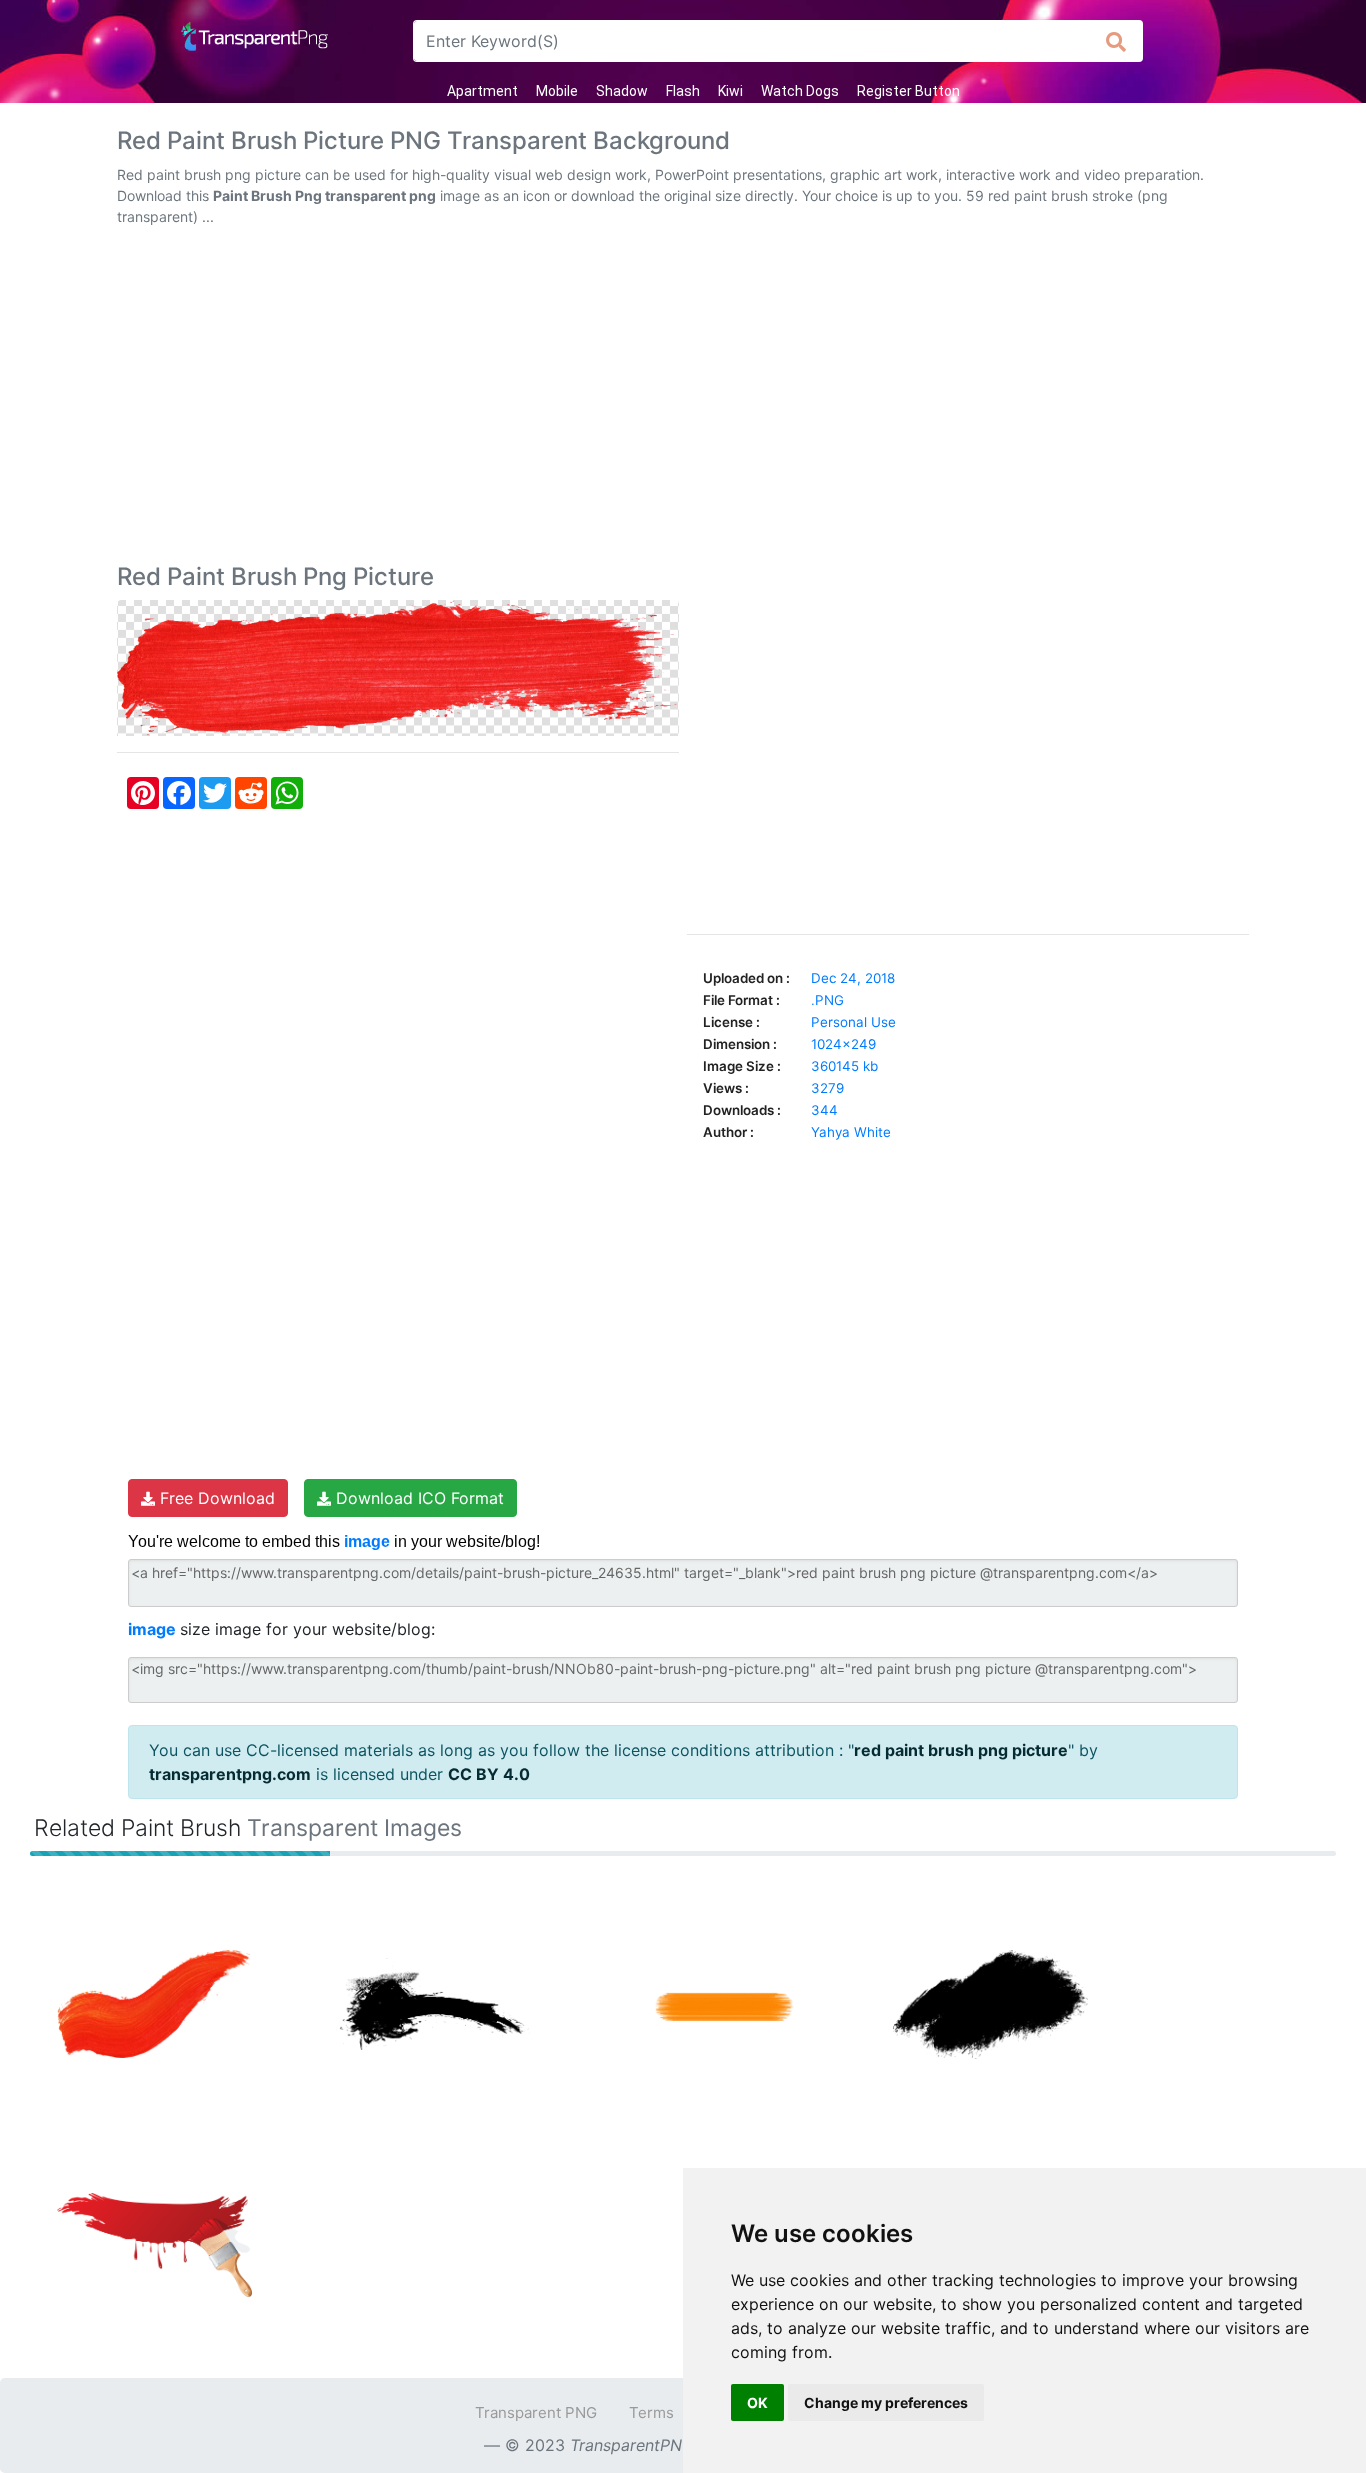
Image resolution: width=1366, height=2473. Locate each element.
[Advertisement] (683, 399)
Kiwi (730, 91)
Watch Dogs (800, 91)
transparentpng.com (230, 1774)
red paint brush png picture (961, 1750)
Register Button (908, 91)
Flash (683, 91)
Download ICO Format (417, 1498)
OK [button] (757, 2402)
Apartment (482, 91)
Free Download (215, 1498)
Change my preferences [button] (886, 2402)
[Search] (1116, 41)
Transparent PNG (536, 2412)
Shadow (622, 91)
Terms (651, 2412)
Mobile (557, 91)
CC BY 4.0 (489, 1774)
